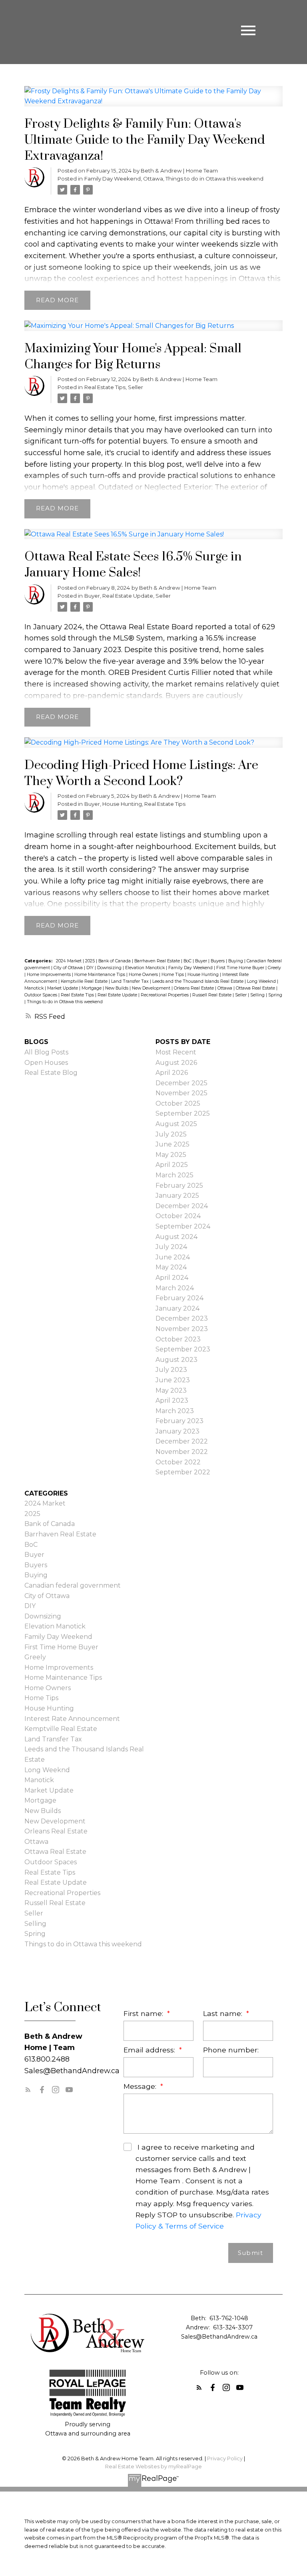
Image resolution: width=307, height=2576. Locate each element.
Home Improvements (49, 975)
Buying (236, 961)
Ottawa (153, 179)
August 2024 (176, 1237)
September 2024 (183, 1226)
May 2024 (171, 1267)
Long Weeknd (262, 981)
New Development (152, 988)
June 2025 (172, 1144)
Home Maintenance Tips (100, 975)
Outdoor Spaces (41, 995)
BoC (188, 961)
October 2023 (178, 1339)
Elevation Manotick (146, 968)
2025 (91, 961)
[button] (28, 2090)
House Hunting (122, 804)
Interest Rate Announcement (72, 1719)
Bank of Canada (115, 961)
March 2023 (175, 1411)
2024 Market (69, 961)
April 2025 (172, 1165)
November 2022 (182, 1452)
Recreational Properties (165, 995)
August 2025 (176, 1124)
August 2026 (176, 1063)
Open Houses (46, 1063)
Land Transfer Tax (131, 981)
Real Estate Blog (51, 1073)
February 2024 (179, 1298)
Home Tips (173, 975)
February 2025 (179, 1186)
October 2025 (178, 1103)
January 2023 (177, 1431)
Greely (274, 968)
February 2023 (179, 1421)
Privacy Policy (225, 2459)
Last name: (224, 2013)
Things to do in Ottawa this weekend (214, 179)
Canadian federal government (73, 1585)
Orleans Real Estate (194, 988)
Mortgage (92, 988)
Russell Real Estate (212, 995)
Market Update (63, 988)
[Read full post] (153, 101)
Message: (141, 2086)
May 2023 (171, 1390)
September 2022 (183, 1472)
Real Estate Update (128, 596)
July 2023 (171, 1370)
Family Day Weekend (113, 179)
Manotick (35, 988)
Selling (258, 995)
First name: (144, 2013)
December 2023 (182, 1318)
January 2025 (177, 1196)
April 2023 (172, 1400)
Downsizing (110, 968)
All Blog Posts (46, 1052)
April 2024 (172, 1278)
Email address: (150, 2050)
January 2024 (177, 1308)
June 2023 (173, 1380)
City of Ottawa (69, 968)
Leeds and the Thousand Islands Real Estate (198, 981)
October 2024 (178, 1216)
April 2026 (172, 1073)
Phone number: (231, 2050)
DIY (91, 968)
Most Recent (176, 1052)
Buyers (218, 961)
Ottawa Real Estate (256, 988)
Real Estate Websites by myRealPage (153, 2467)
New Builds (117, 988)
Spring (275, 995)
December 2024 (182, 1206)
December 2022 (182, 1441)
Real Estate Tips (105, 387)
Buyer (92, 596)
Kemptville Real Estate (85, 981)
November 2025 (181, 1093)
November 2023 (182, 1329)
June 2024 (173, 1257)
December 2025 (181, 1083)
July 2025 (171, 1134)
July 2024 (171, 1247)
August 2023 (176, 1360)
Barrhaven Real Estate (158, 961)
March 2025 (174, 1175)
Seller (136, 387)
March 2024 (175, 1288)
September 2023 (183, 1349)
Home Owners (144, 975)
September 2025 (183, 1113)
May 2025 (171, 1155)
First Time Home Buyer (241, 968)
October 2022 (178, 1462)
